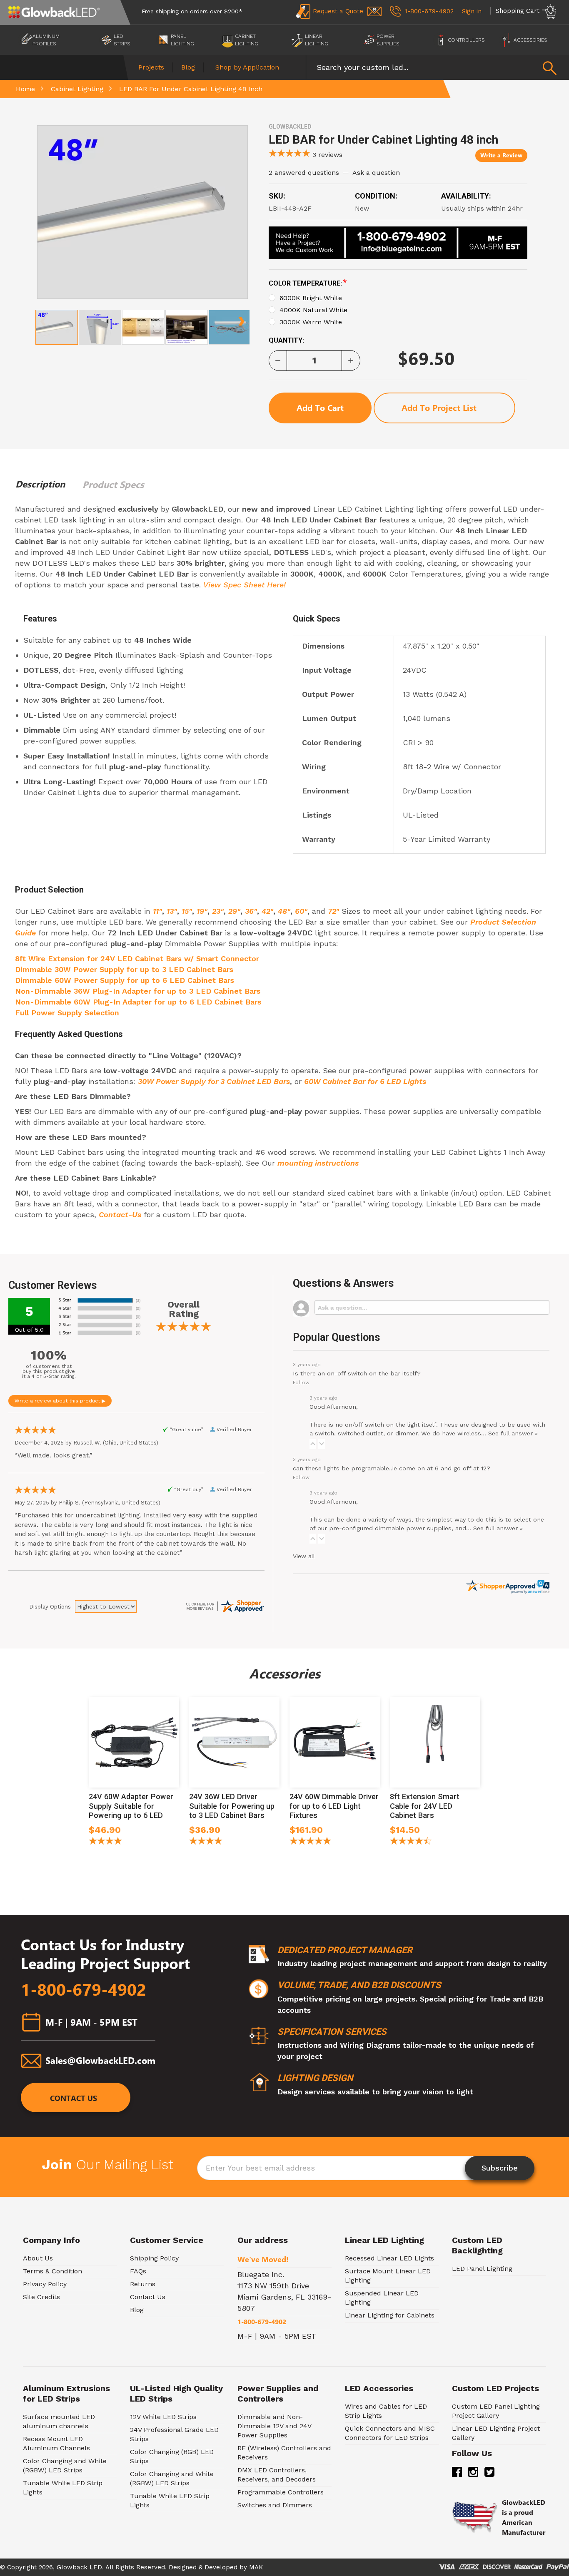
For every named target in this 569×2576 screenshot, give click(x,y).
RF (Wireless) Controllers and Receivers (284, 2453)
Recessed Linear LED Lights (389, 2258)
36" (251, 911)
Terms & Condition (52, 2271)
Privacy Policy (45, 2284)
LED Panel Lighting (482, 2269)
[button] (313, 1444)
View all (304, 1556)
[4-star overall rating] (206, 1842)
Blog (188, 67)
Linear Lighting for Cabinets (390, 2315)
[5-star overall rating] (310, 1842)
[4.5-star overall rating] (411, 1842)
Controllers (466, 40)
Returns (143, 2284)
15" (187, 911)
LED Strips (122, 40)
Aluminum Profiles (46, 40)
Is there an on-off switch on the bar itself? (357, 1373)
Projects (151, 67)
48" (284, 911)
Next (241, 318)
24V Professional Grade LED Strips (174, 2434)
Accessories (530, 40)
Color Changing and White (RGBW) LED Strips (65, 2465)
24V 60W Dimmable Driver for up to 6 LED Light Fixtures (334, 1806)
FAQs (138, 2271)
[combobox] (437, 67)
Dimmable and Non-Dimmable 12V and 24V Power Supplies (274, 2426)
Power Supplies (388, 40)
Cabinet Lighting (247, 40)
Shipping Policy (154, 2258)
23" (218, 911)
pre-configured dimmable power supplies (390, 1528)
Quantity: (286, 340)
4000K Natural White (313, 310)
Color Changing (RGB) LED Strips (172, 2456)
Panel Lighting (182, 40)
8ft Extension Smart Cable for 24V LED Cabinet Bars (425, 1806)
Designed (183, 2567)
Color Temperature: (308, 283)
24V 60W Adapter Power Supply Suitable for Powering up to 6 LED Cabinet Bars (131, 1811)
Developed (221, 2567)
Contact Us (74, 2099)
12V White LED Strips (163, 2417)
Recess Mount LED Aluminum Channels (56, 2443)
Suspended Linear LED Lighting (382, 2298)
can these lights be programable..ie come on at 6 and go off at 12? (392, 1468)
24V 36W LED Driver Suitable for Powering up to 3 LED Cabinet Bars (232, 1806)
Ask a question (376, 173)
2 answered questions (304, 173)
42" (267, 911)
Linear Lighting (317, 40)
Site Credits (41, 2297)
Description (40, 484)
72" (333, 911)
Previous (43, 318)
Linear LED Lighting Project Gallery (496, 2433)
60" (301, 911)
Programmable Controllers (281, 2492)
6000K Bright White (311, 298)
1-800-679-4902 (84, 1990)
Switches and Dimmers (275, 2505)
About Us (38, 2258)
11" (157, 911)
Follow (301, 1382)
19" (202, 911)
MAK (256, 2567)
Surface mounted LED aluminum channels (59, 2421)
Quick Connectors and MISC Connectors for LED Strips (390, 2433)
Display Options (50, 1607)
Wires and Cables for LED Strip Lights (386, 2411)
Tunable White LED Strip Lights (63, 2488)
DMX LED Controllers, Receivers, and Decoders (277, 2475)
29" (234, 911)
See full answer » (513, 1433)
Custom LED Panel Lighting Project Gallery (496, 2411)
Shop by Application (247, 67)
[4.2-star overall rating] (105, 1842)
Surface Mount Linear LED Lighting (388, 2276)
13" (172, 911)
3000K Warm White (311, 322)
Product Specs (113, 485)
